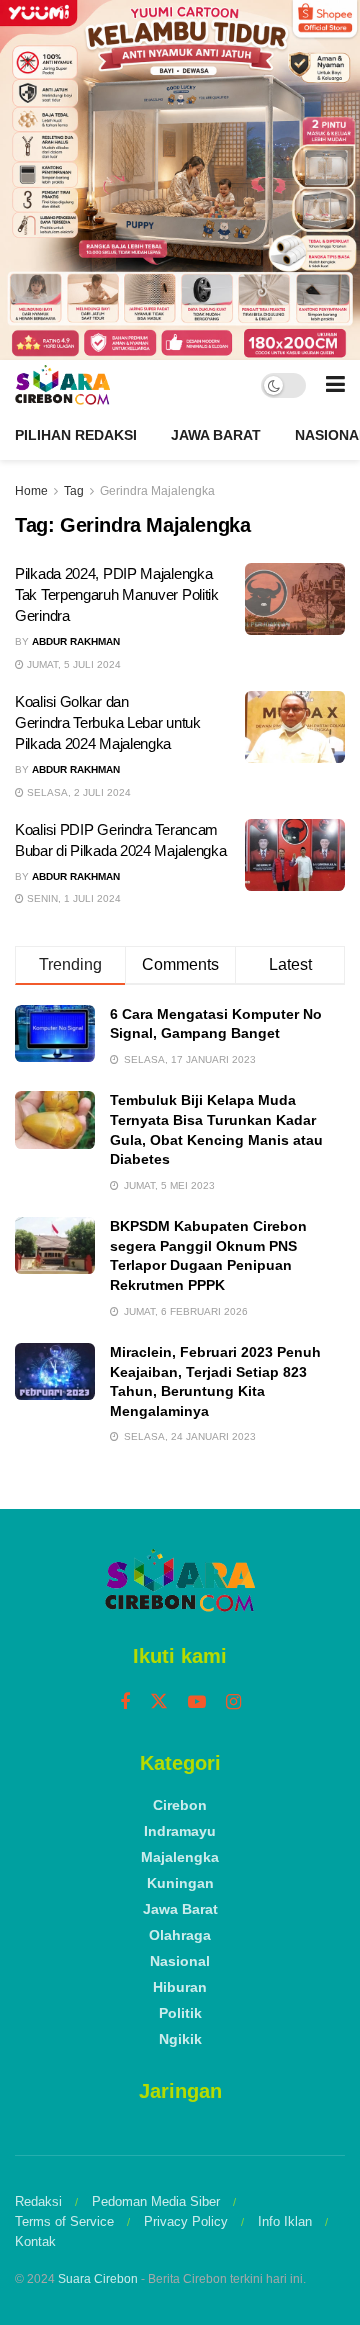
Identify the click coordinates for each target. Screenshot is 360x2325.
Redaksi (38, 2201)
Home (31, 491)
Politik (180, 2013)
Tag (74, 491)
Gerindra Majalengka (157, 491)
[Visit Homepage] (62, 385)
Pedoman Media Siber (156, 2201)
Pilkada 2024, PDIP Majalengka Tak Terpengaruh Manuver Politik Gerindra (117, 594)
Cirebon (180, 1805)
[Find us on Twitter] (159, 1702)
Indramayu (180, 1831)
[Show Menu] (335, 385)
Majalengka (180, 1857)
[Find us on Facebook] (125, 1702)
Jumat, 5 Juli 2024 (72, 664)
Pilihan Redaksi (76, 435)
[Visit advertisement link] (180, 180)
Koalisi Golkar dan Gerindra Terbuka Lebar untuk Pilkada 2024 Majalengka (108, 722)
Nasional (180, 1961)
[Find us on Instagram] (233, 1702)
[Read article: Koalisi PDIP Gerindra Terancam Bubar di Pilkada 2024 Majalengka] (295, 855)
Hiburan (180, 1987)
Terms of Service (64, 2221)
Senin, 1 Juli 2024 (72, 898)
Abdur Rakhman (76, 641)
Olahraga (180, 1935)
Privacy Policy (186, 2221)
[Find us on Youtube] (197, 1702)
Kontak (35, 2241)
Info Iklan (285, 2221)
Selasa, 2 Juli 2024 (77, 792)
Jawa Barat (216, 435)
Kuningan (180, 1883)
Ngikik (180, 2039)
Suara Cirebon (98, 2279)
